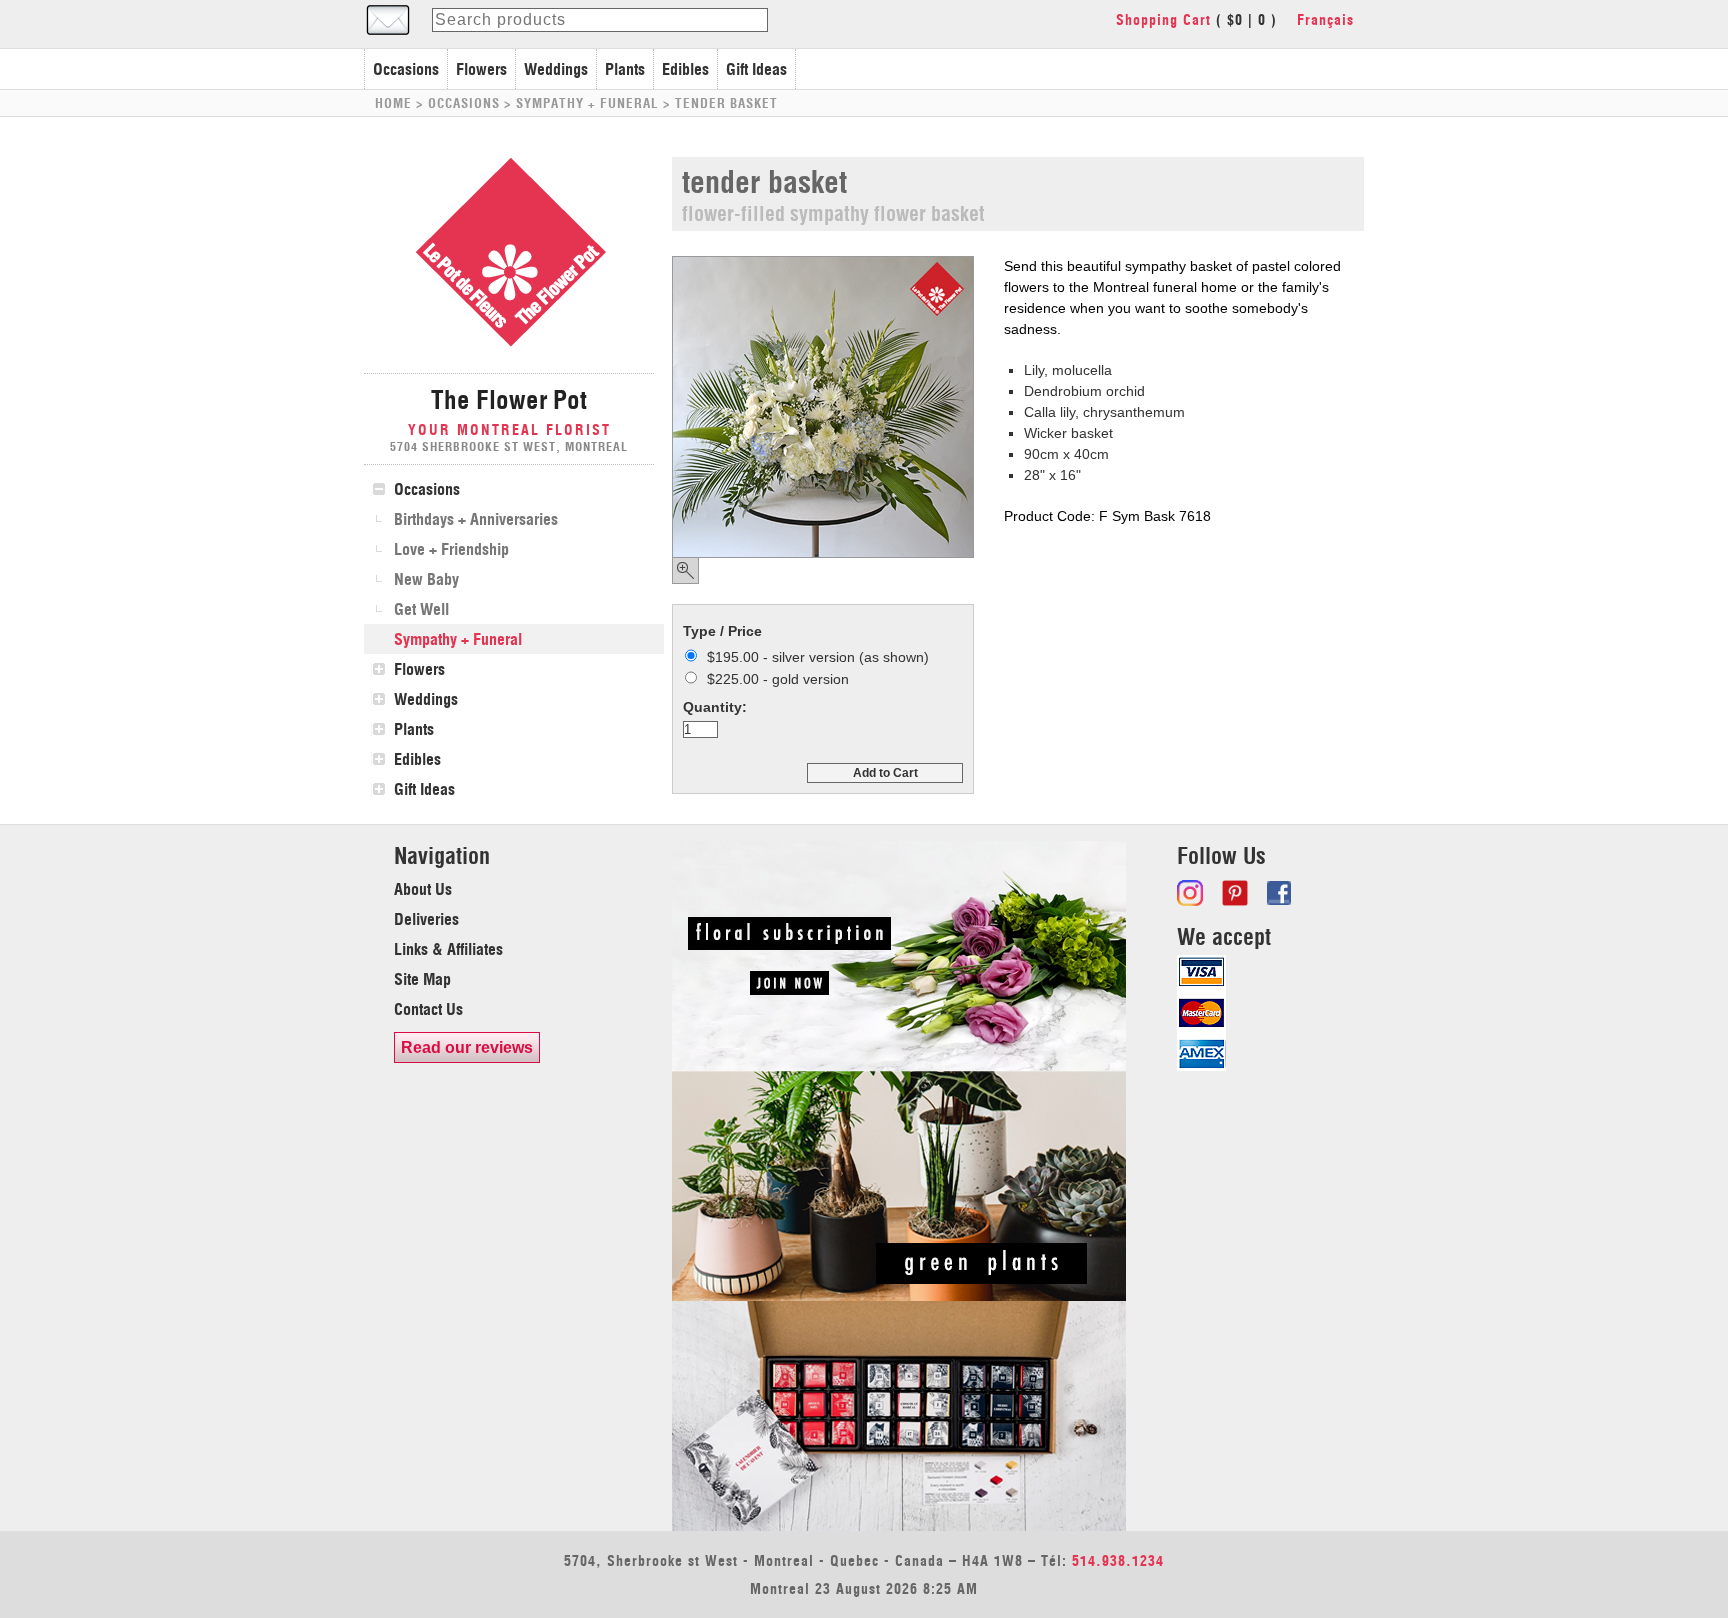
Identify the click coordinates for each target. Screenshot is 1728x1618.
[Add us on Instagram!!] (1192, 893)
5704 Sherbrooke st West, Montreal (509, 446)
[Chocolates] (899, 1526)
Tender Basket (726, 103)
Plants (625, 69)
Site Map (422, 979)
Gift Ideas (756, 69)
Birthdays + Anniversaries (476, 519)
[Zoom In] (685, 571)
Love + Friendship (451, 549)
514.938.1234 (1118, 1561)
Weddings (556, 69)
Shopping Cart (1163, 20)
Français (1325, 20)
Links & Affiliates (448, 949)
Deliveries (426, 919)
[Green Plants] (899, 1296)
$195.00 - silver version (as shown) (818, 657)
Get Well (421, 609)
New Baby (426, 579)
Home (393, 103)
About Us (423, 889)
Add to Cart (885, 773)
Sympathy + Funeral (587, 103)
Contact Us (428, 1009)
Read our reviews (467, 1047)
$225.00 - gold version (778, 679)
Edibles (685, 69)
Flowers (481, 69)
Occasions (406, 69)
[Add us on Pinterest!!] (1237, 893)
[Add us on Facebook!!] (1282, 893)
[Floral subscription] (899, 1066)
